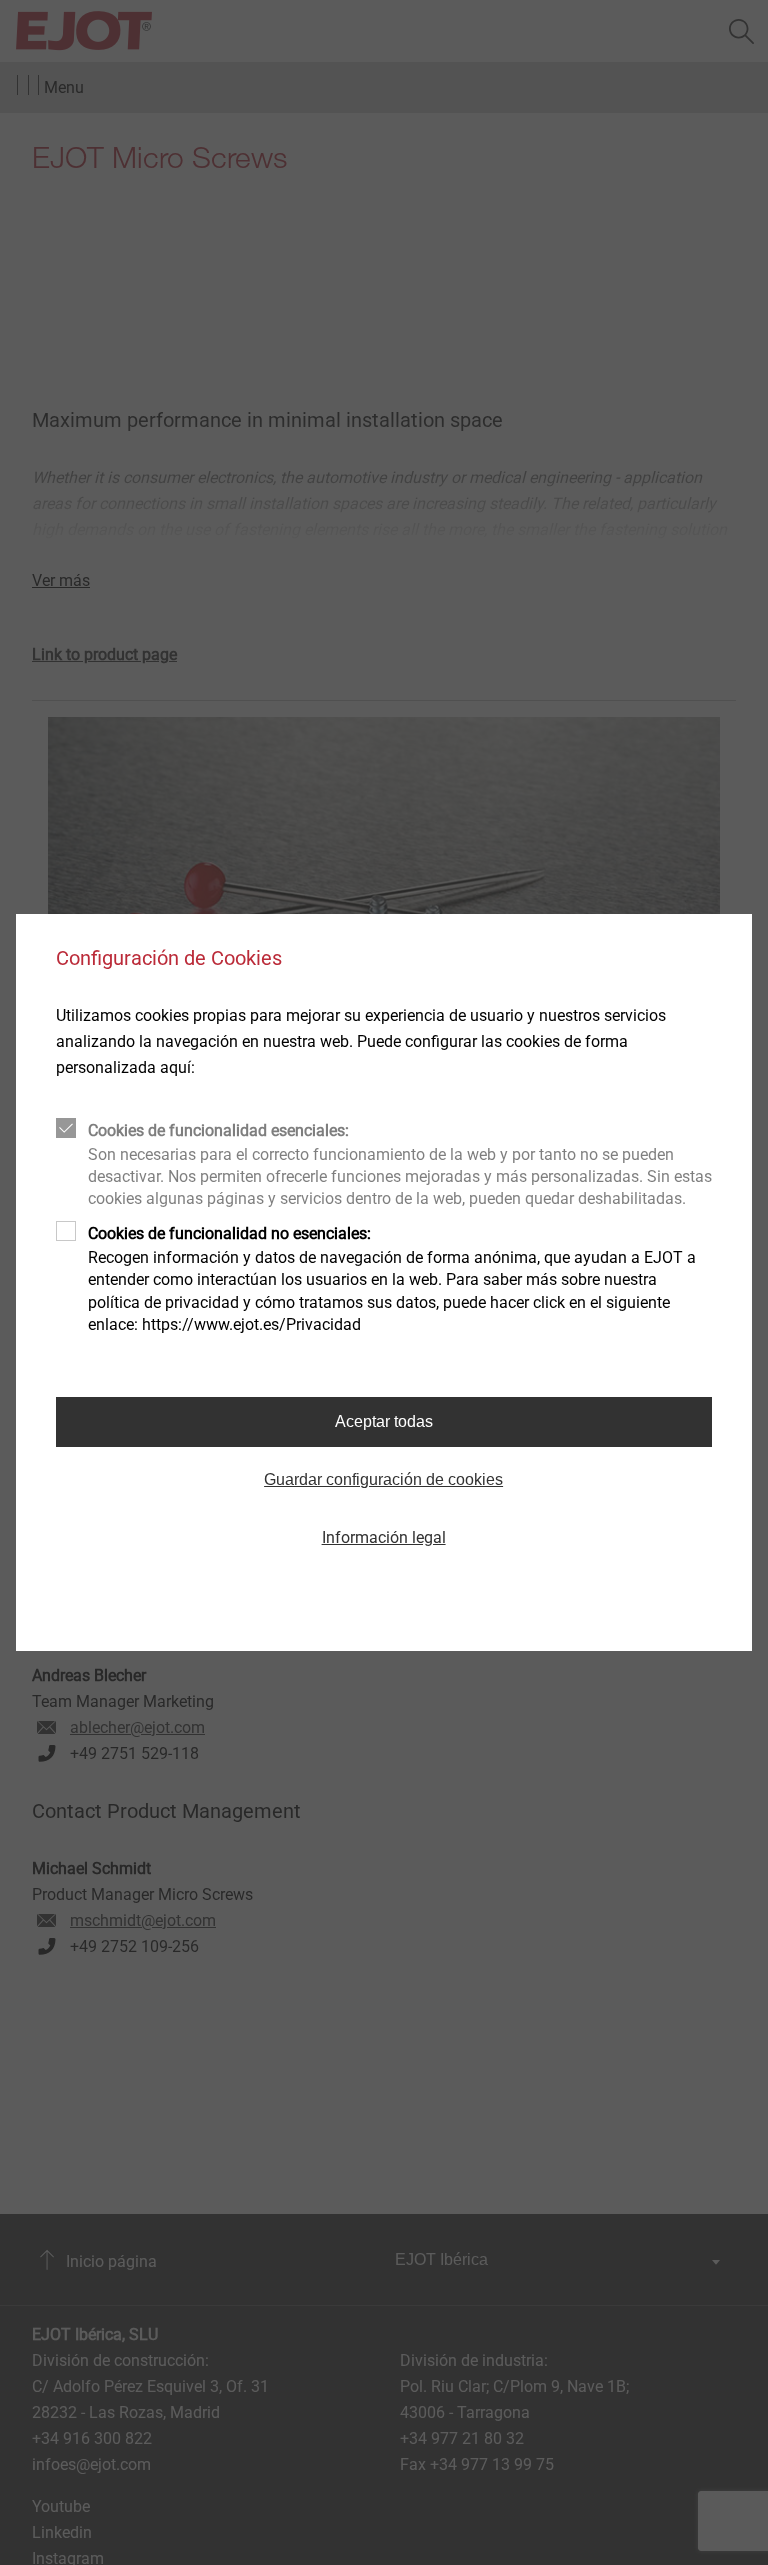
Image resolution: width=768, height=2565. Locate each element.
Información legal (384, 1537)
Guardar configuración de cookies (383, 1479)
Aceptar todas (384, 1421)
